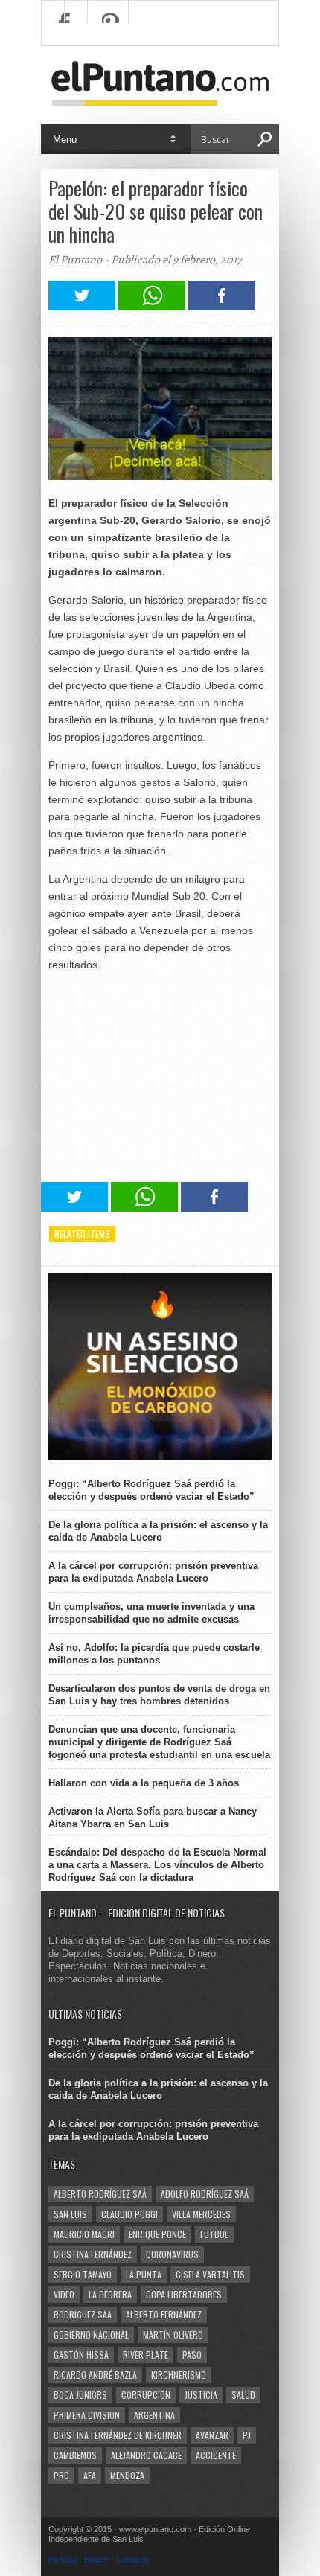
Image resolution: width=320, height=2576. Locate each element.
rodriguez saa (83, 2314)
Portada (63, 2560)
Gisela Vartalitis (210, 2274)
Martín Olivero (173, 2334)
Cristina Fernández (93, 2254)
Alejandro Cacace (146, 2455)
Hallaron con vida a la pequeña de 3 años (144, 1783)
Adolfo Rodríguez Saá (205, 2194)
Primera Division (87, 2415)
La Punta (144, 2274)
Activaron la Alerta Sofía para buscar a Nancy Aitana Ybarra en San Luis (153, 1818)
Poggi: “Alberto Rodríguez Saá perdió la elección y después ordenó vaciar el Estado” (151, 1490)
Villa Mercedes (201, 2214)
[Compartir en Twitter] (82, 306)
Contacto (132, 2560)
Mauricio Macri (84, 2234)
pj (247, 2435)
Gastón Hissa (81, 2355)
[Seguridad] (160, 1456)
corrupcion (146, 2395)
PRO (61, 2475)
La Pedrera (110, 2294)
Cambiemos (75, 2455)
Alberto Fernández (164, 2314)
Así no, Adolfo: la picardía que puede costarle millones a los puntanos (154, 1654)
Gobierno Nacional (91, 2334)
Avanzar (212, 2435)
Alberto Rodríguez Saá (100, 2194)
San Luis (70, 2214)
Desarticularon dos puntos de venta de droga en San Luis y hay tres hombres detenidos (159, 1695)
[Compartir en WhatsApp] (152, 306)
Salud (243, 2395)
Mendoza (127, 2475)
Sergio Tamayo (83, 2274)
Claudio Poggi (129, 2214)
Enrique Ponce (157, 2234)
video (64, 2294)
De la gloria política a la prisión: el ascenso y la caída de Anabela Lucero (158, 1531)
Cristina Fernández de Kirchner (118, 2435)
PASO (192, 2355)
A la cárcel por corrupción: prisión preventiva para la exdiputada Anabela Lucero (153, 1572)
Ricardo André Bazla (95, 2375)
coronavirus (172, 2254)
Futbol (214, 2234)
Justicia (201, 2395)
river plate (145, 2355)
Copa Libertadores (184, 2294)
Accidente (216, 2455)
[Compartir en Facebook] (222, 306)
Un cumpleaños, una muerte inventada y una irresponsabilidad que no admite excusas (151, 1613)
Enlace (96, 2560)
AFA (90, 2475)
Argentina (154, 2415)
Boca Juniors (80, 2395)
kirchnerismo (179, 2375)
